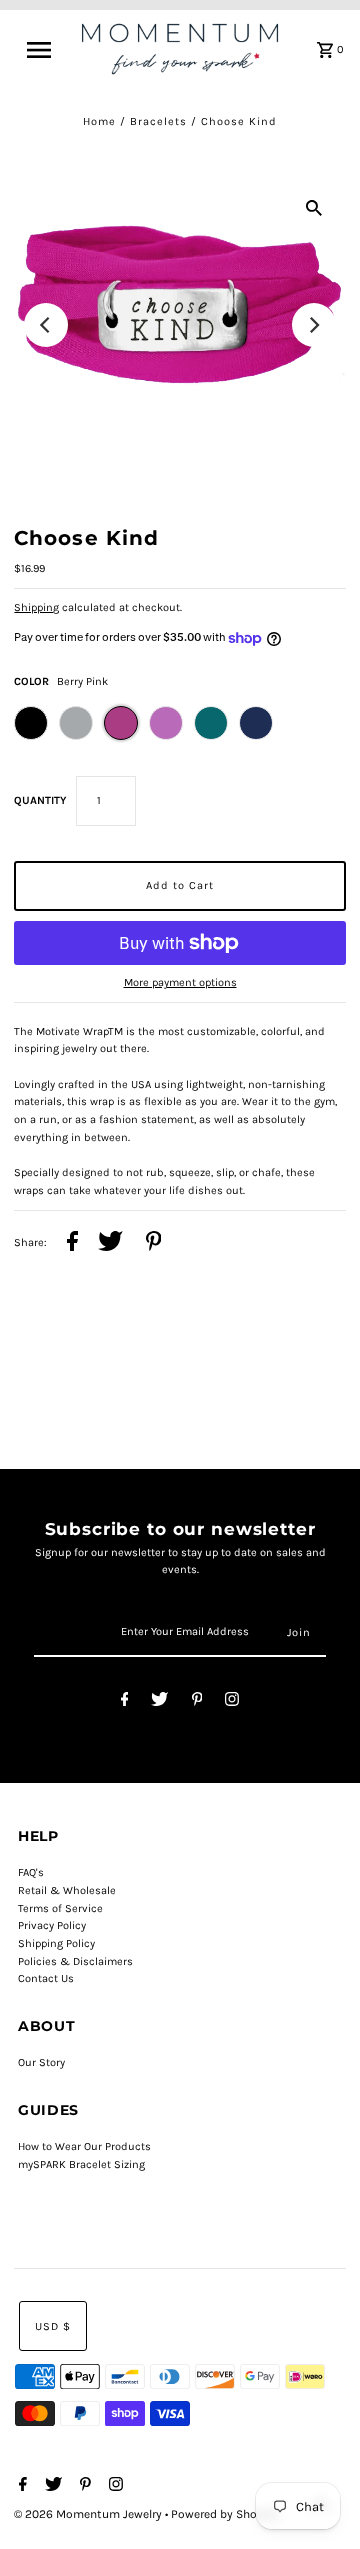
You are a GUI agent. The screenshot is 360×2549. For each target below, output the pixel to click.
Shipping (36, 607)
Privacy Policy (52, 1925)
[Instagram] (232, 1702)
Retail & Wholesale (67, 1890)
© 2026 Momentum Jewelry (89, 2514)
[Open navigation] (45, 50)
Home (99, 121)
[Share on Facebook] (72, 1244)
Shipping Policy (56, 1943)
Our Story (41, 2062)
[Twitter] (159, 1702)
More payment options (180, 982)
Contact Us (46, 1978)
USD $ (53, 2326)
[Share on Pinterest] (154, 1244)
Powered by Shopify (224, 2514)
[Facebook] (125, 1702)
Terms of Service (60, 1908)
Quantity (40, 800)
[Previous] (46, 325)
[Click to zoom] (314, 207)
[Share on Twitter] (110, 1244)
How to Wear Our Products (84, 2146)
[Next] (314, 325)
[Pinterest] (197, 1702)
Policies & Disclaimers (75, 1961)
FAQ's (31, 1872)
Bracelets (158, 121)
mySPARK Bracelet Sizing (81, 2164)
